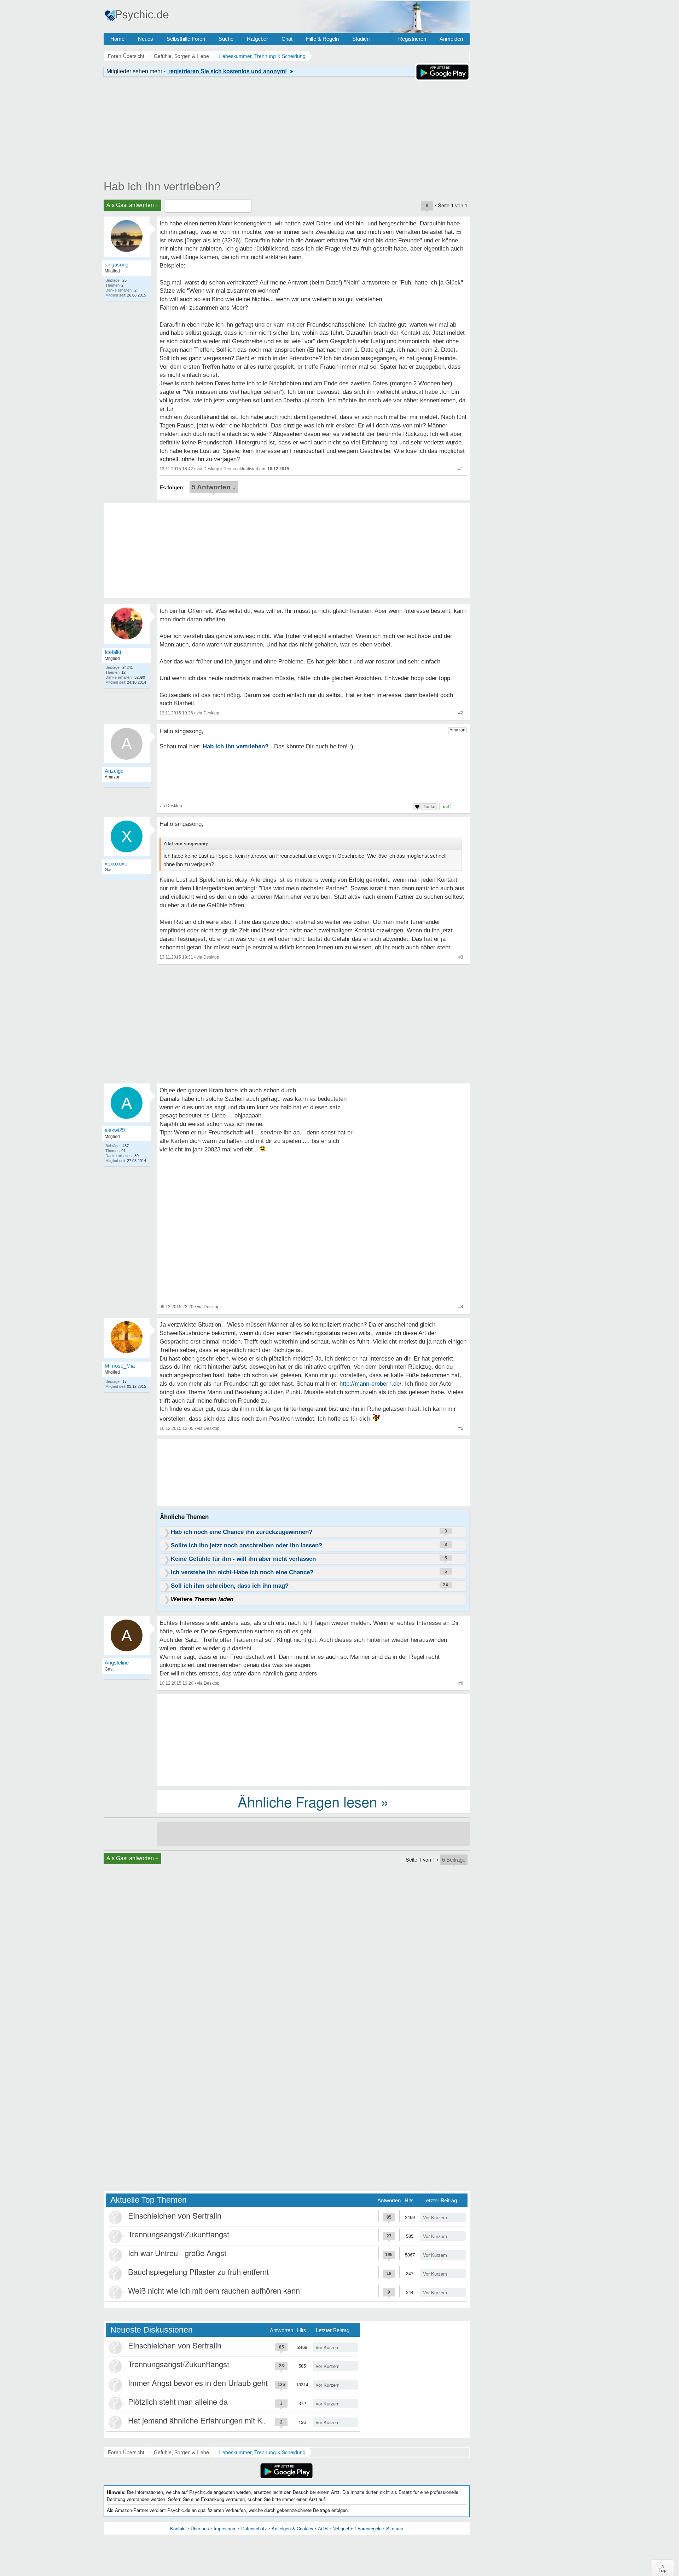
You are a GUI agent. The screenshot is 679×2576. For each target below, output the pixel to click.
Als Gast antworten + (132, 205)
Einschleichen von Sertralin (175, 2215)
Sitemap (395, 2528)
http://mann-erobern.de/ (370, 1384)
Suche (226, 39)
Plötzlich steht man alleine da (178, 2401)
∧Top (663, 2568)
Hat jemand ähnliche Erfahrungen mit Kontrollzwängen (221, 2420)
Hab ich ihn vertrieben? (162, 185)
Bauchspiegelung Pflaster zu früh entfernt (198, 2272)
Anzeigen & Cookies (292, 2528)
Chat (287, 39)
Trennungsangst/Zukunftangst (179, 2234)
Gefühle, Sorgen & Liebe (181, 2452)
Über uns (200, 2528)
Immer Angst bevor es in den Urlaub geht (198, 2383)
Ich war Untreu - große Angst (177, 2253)
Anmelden (451, 39)
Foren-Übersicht (126, 2452)
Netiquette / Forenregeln (357, 2528)
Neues (146, 39)
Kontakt (178, 2528)
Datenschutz (254, 2528)
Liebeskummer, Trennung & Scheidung (262, 2452)
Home (117, 39)
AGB (323, 2528)
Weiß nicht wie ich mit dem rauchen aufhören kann (214, 2290)
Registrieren (412, 39)
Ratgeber (257, 39)
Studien (361, 39)
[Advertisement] (313, 1740)
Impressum (225, 2528)
